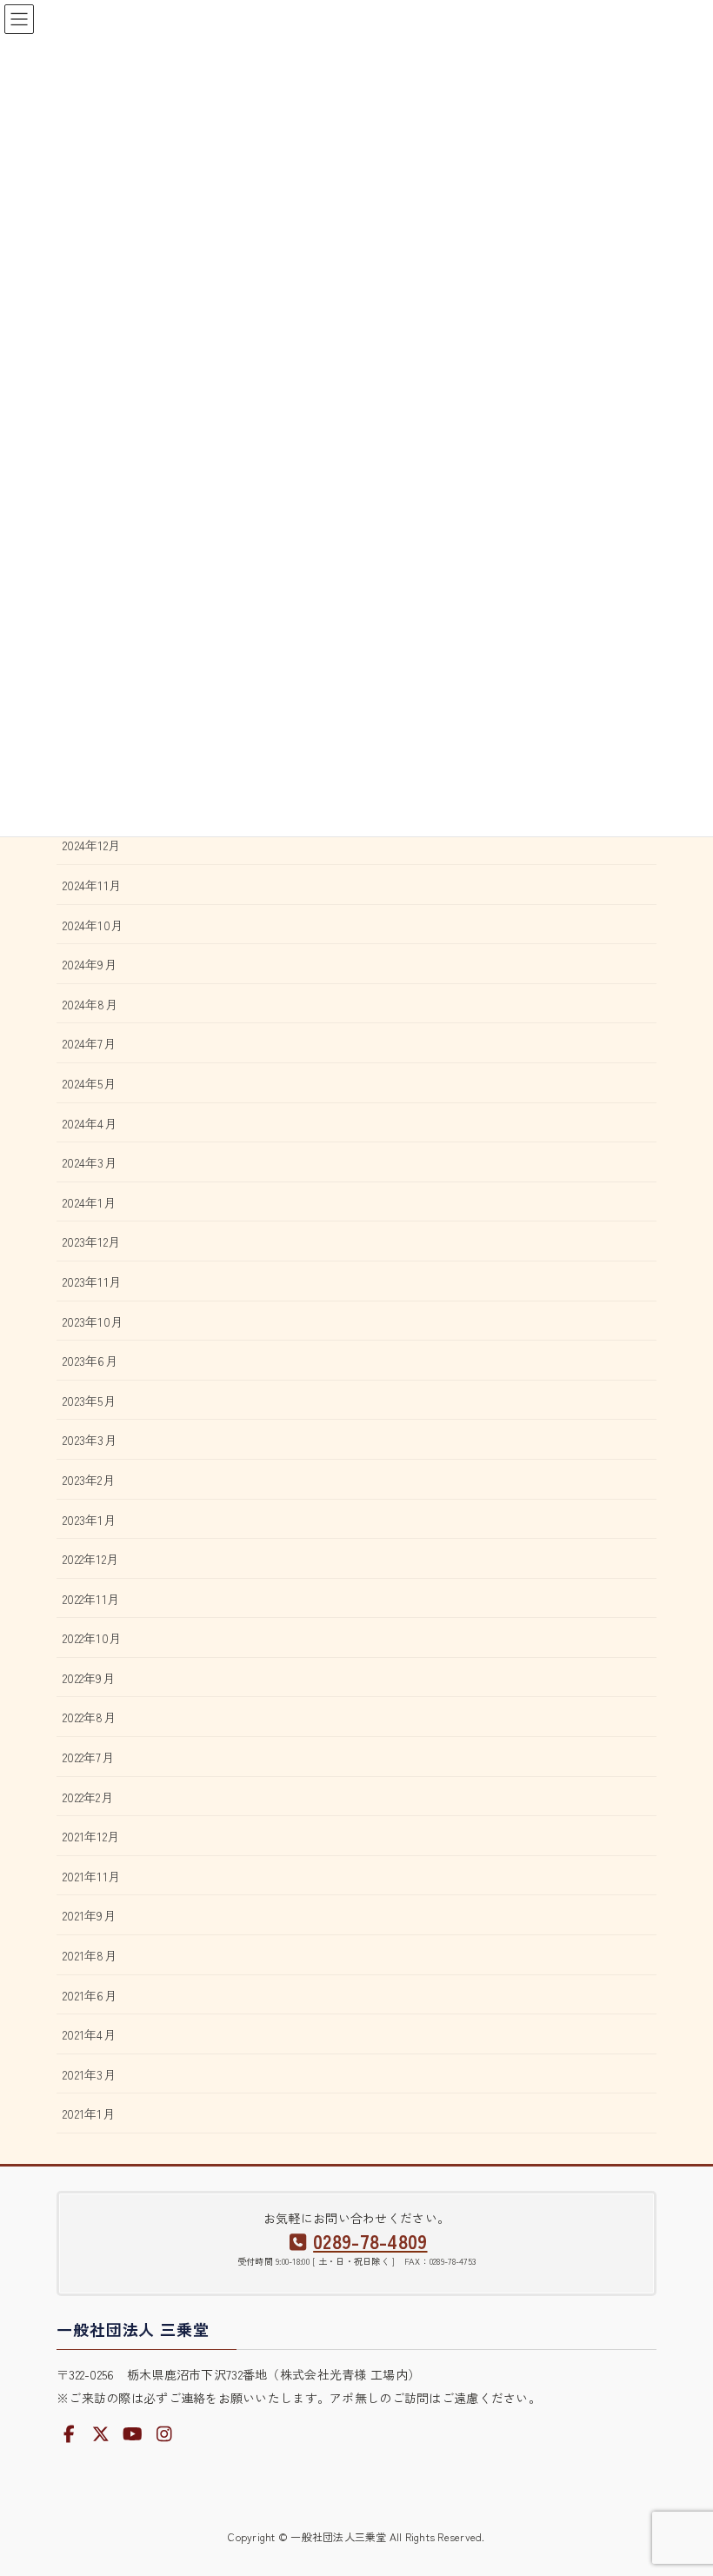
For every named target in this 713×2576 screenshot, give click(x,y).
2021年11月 (91, 1876)
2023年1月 (89, 1520)
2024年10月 (93, 925)
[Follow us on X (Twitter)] (101, 2434)
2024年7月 (89, 1043)
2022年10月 (92, 1638)
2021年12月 (91, 1836)
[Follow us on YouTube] (133, 2434)
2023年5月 (89, 1401)
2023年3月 (90, 1440)
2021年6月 (90, 1995)
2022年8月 (89, 1717)
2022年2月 (88, 1797)
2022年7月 (88, 1757)
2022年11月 (91, 1599)
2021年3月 (89, 2074)
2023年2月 (89, 1480)
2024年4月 (90, 1123)
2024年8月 (90, 1004)
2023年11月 (92, 1281)
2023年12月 (91, 1241)
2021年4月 (89, 2034)
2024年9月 (90, 964)
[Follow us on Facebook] (70, 2434)
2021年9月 (89, 1915)
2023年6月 (90, 1361)
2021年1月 (89, 2113)
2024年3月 (90, 1162)
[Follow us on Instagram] (164, 2434)
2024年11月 (92, 885)
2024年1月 (89, 1202)
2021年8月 (90, 1955)
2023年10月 (93, 1321)
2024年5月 (89, 1083)
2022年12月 (90, 1559)
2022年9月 (89, 1678)
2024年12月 (91, 845)
